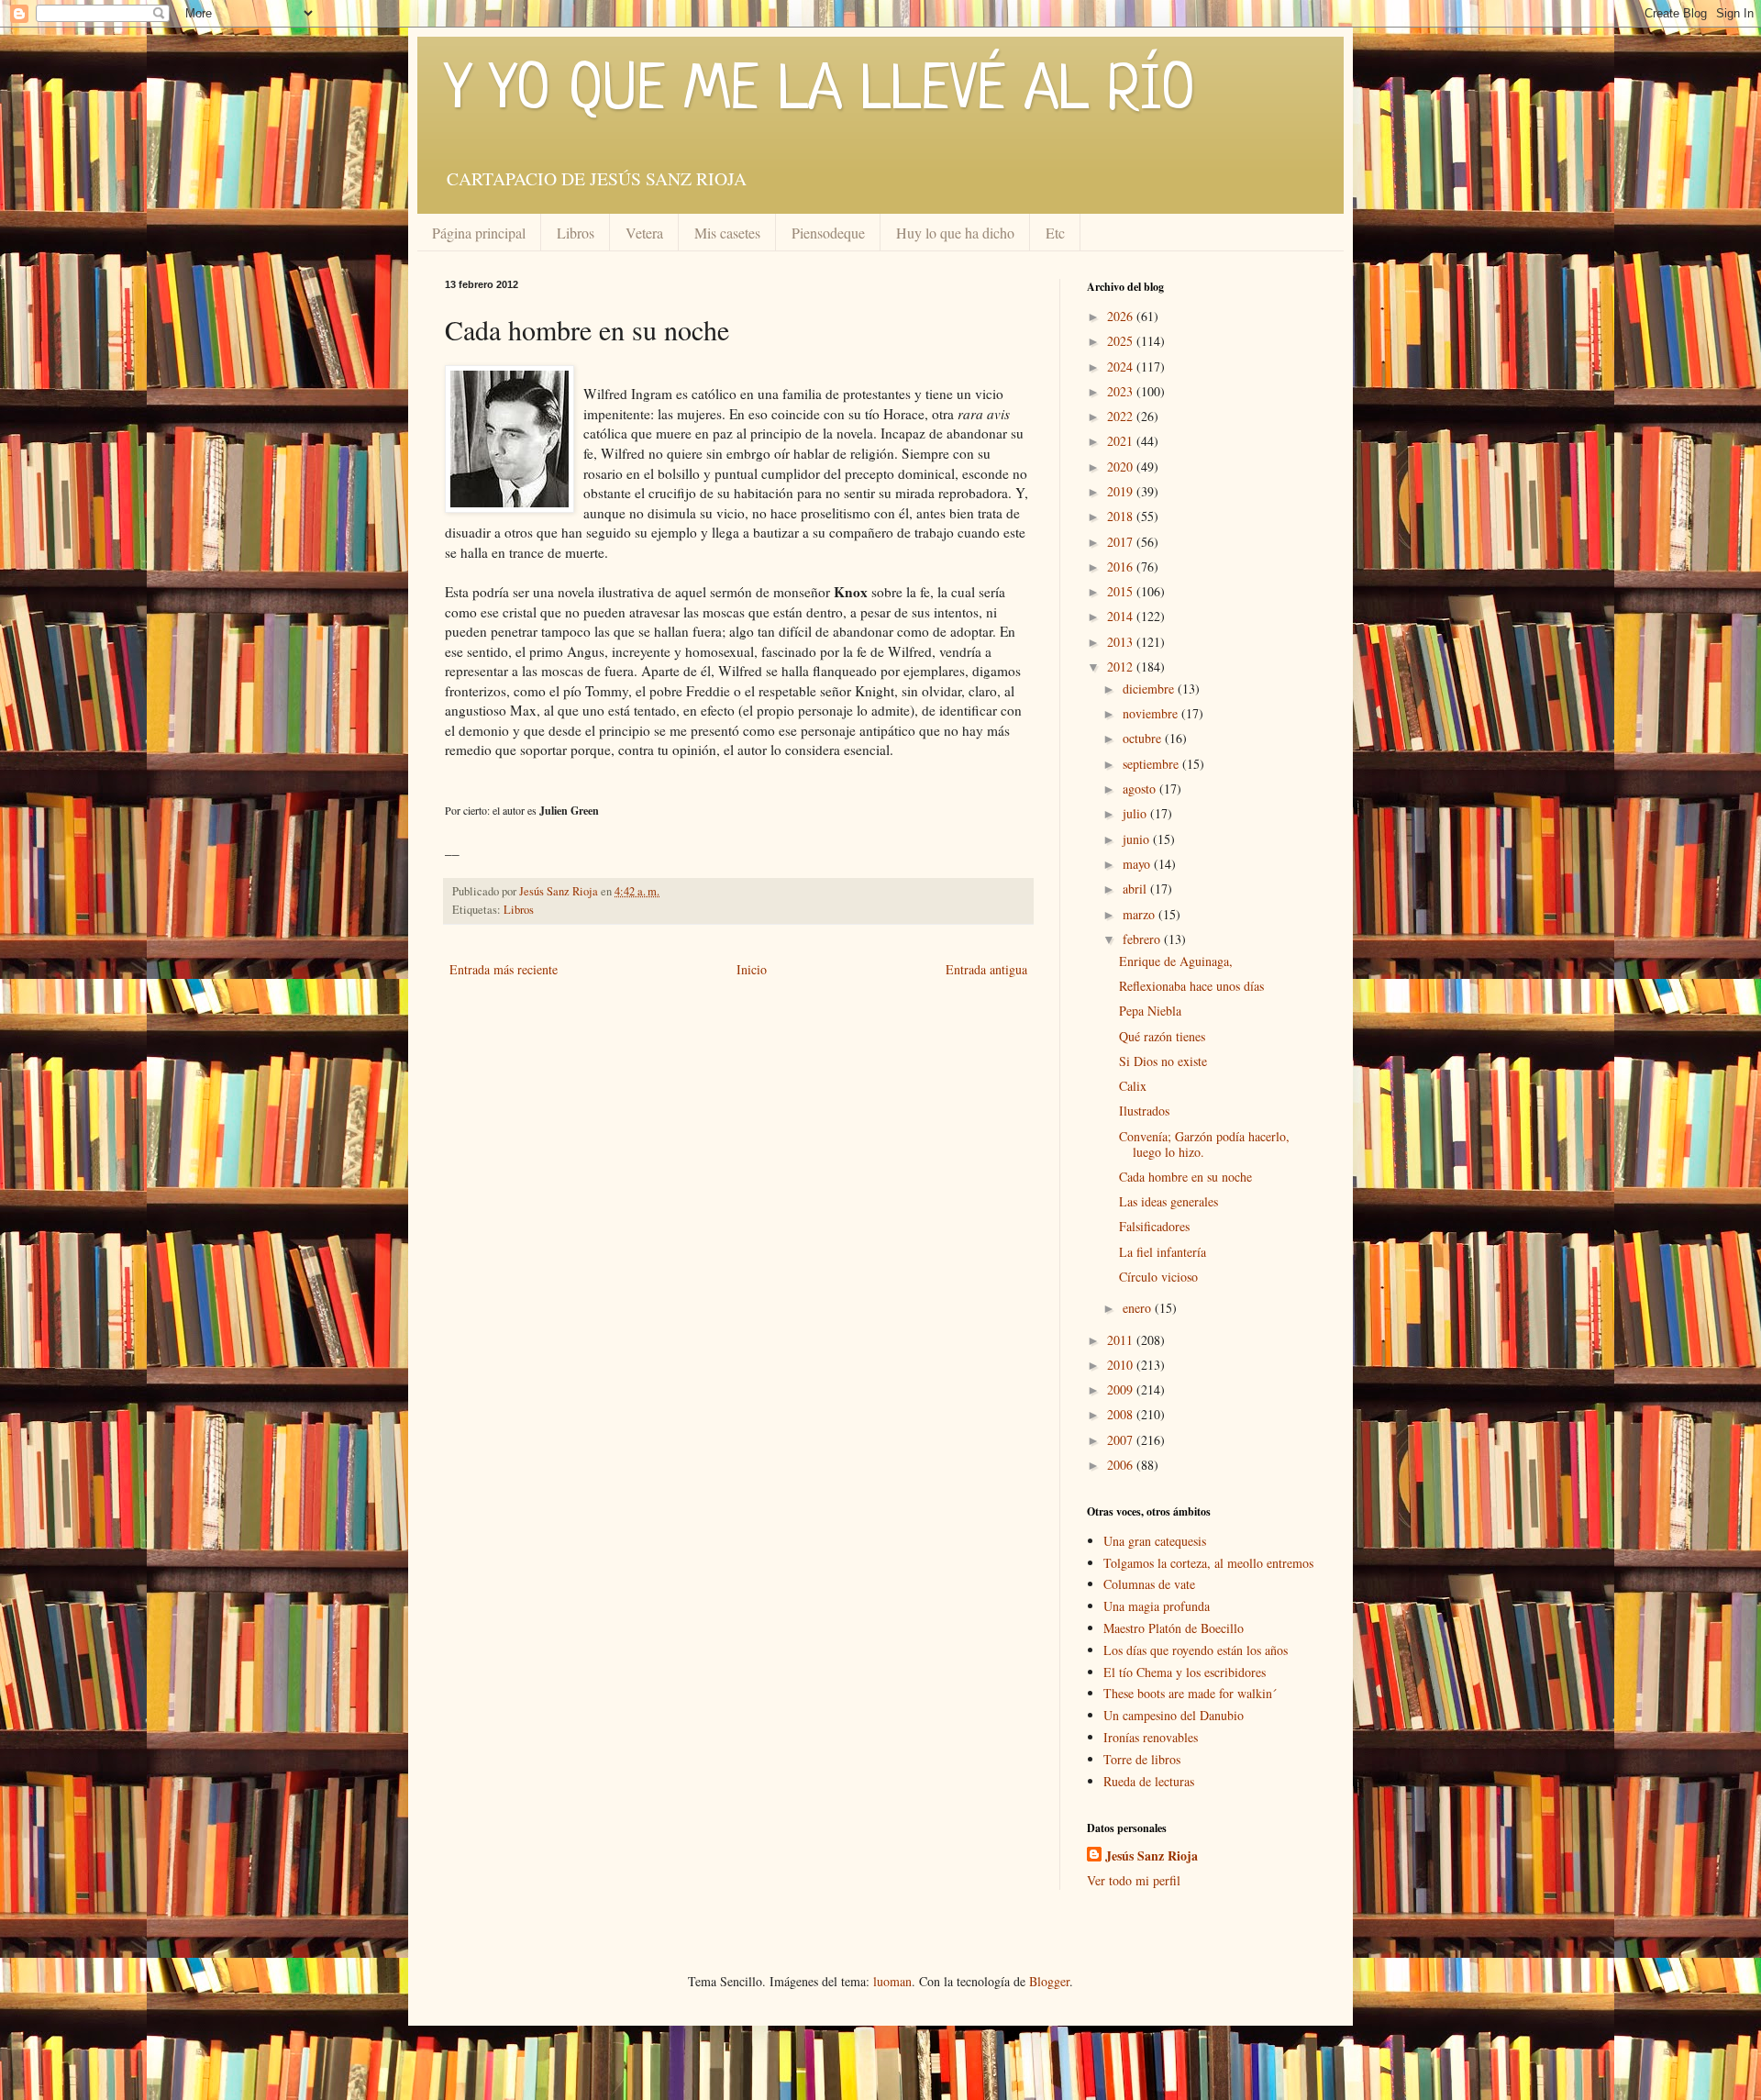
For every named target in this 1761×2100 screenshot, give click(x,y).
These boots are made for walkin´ (1190, 1693)
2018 (1122, 516)
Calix (1133, 1086)
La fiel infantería (1163, 1252)
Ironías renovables (1151, 1737)
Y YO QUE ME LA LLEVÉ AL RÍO (820, 92)
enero (1139, 1308)
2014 (1122, 616)
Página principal (479, 233)
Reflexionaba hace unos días (1191, 986)
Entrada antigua (986, 969)
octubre (1144, 738)
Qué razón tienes (1162, 1036)
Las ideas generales (1168, 1201)
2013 (1122, 642)
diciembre (1150, 689)
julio (1136, 813)
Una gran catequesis (1155, 1541)
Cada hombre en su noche (1185, 1177)
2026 (1122, 316)
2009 (1122, 1389)
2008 (1122, 1414)
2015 (1122, 591)
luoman (892, 1981)
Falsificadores (1154, 1226)
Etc (1055, 233)
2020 (1122, 467)
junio (1138, 839)
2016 (1122, 567)
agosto (1141, 789)
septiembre (1152, 764)
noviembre (1152, 713)
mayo (1138, 864)
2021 (1122, 441)
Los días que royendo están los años (1196, 1650)
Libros (576, 233)
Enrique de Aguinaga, (1176, 961)
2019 (1122, 491)
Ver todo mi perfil (1134, 1880)
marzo (1141, 914)
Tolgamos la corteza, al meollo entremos (1208, 1563)
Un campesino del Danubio (1174, 1715)
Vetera (644, 233)
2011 (1122, 1340)
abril (1136, 889)
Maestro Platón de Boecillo (1174, 1628)
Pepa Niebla (1150, 1011)
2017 (1122, 542)
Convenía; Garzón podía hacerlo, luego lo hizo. (1204, 1144)
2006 (1122, 1465)
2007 (1122, 1440)
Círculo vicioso (1158, 1277)
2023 (1122, 391)
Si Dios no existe (1163, 1061)
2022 (1122, 416)
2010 (1122, 1365)
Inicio (752, 969)
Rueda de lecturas (1149, 1781)
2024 (1122, 367)
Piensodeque (828, 233)
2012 (1122, 667)
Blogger (1049, 1981)
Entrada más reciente (504, 969)
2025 (1122, 341)
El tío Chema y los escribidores (1185, 1672)
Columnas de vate (1149, 1584)
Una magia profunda (1157, 1606)
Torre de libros (1142, 1759)
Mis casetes (727, 233)
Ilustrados (1144, 1111)
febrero (1143, 939)
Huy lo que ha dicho (955, 233)
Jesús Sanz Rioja (1152, 1856)
